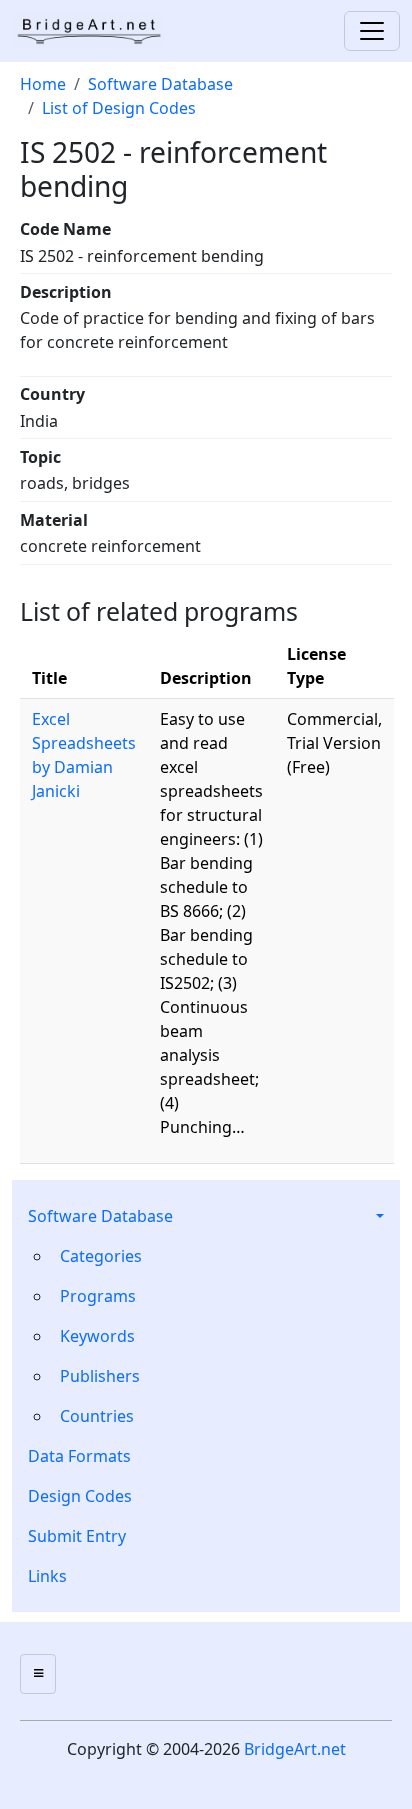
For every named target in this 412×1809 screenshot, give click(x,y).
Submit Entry (77, 1536)
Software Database (100, 1216)
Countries (97, 1416)
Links (47, 1576)
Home (43, 84)
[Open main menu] (38, 1674)
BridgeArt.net (295, 1749)
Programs (98, 1296)
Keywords (97, 1336)
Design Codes (80, 1496)
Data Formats (79, 1456)
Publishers (100, 1376)
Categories (101, 1256)
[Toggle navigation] (372, 31)
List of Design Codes (119, 108)
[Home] (96, 31)
